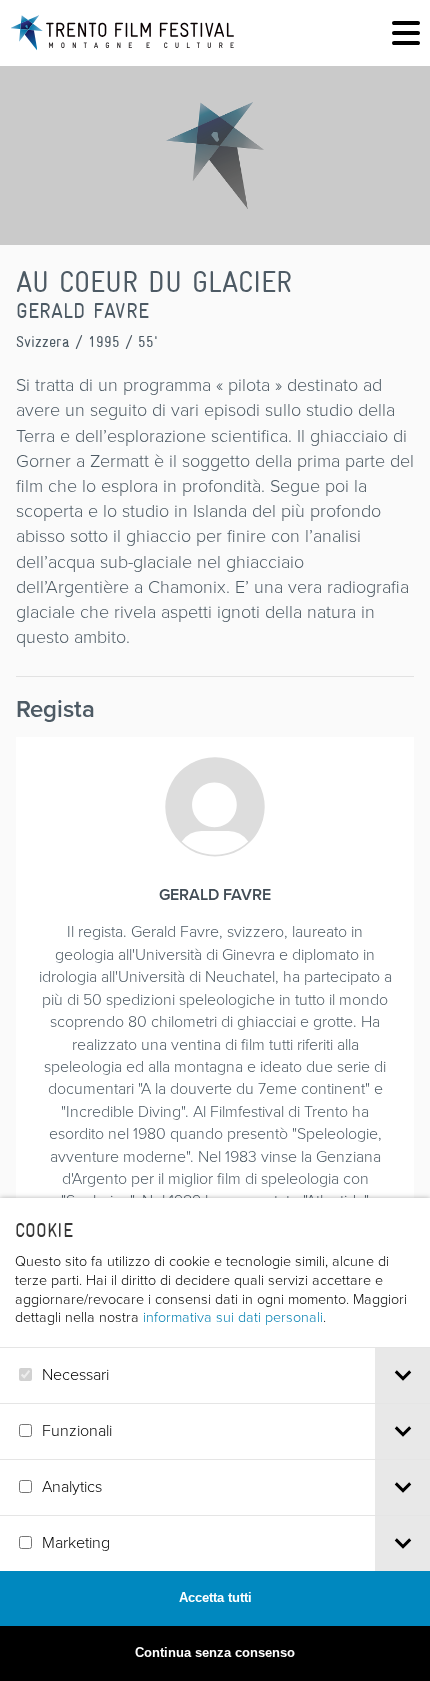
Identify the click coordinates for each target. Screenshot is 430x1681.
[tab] (402, 1375)
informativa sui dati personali (233, 1317)
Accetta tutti (215, 1597)
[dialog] (215, 1439)
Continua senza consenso (215, 1652)
